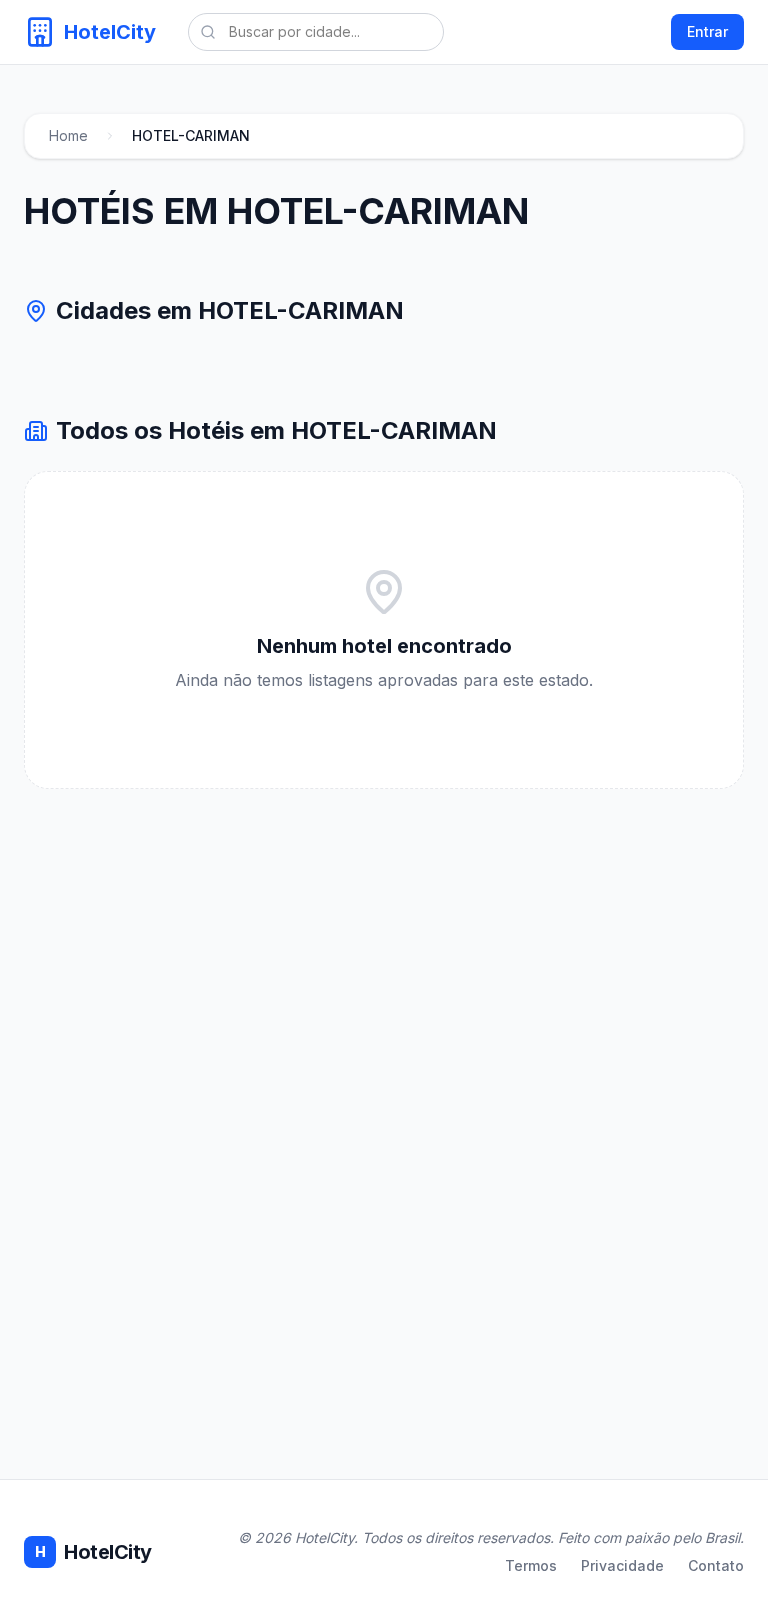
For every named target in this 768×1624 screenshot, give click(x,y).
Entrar (707, 31)
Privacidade (622, 1565)
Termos (531, 1565)
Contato (716, 1565)
